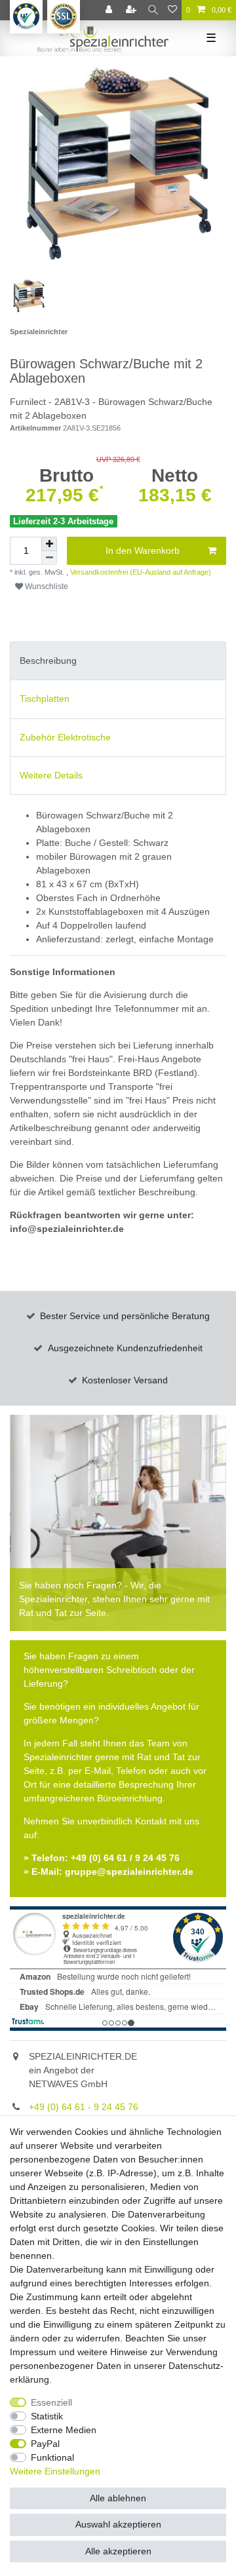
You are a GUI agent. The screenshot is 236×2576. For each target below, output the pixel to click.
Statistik (47, 2416)
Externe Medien (64, 2430)
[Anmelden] (110, 10)
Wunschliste (46, 586)
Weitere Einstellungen (55, 2471)
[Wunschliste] (172, 10)
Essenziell (51, 2402)
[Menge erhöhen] (49, 544)
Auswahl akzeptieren (118, 2524)
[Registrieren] (132, 10)
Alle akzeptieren (118, 2551)
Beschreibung (48, 661)
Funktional (52, 2457)
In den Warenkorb (143, 550)
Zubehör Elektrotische (65, 737)
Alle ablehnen (118, 2498)
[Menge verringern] (49, 558)
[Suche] (153, 10)
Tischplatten (45, 699)
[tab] (118, 661)
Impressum (33, 2352)
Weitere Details (51, 775)
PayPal (45, 2444)
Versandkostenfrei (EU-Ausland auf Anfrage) (140, 572)
